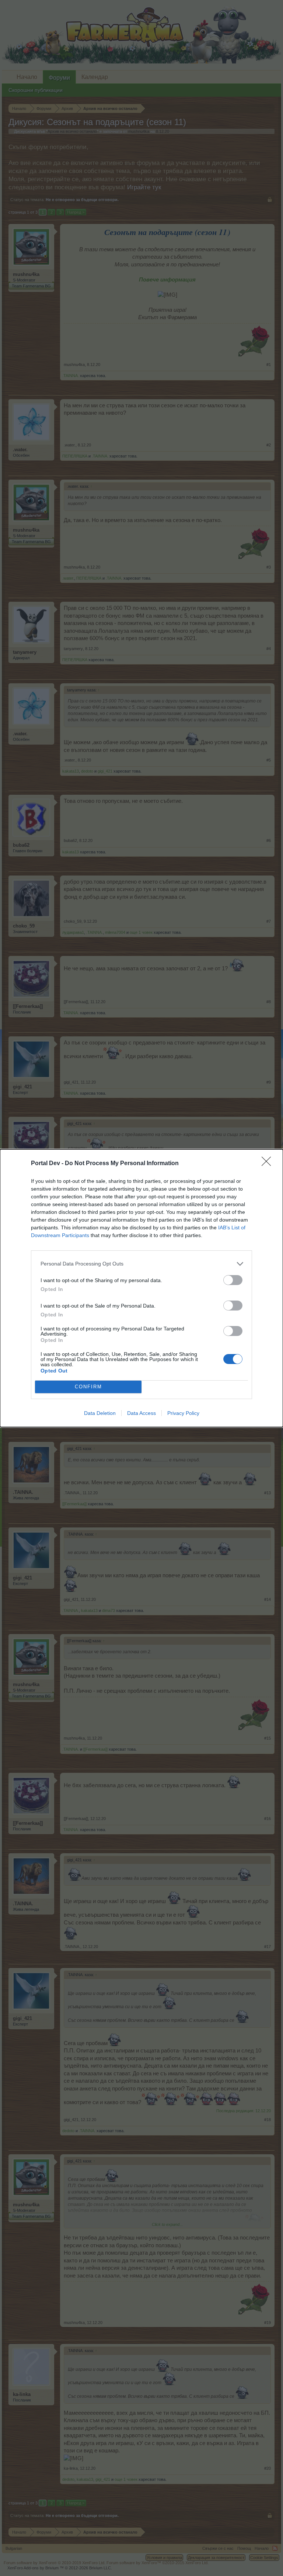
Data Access (141, 1413)
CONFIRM (88, 1387)
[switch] (233, 1280)
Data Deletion (100, 1413)
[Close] (269, 1164)
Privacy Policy (183, 1413)
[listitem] (141, 1264)
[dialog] (141, 1288)
